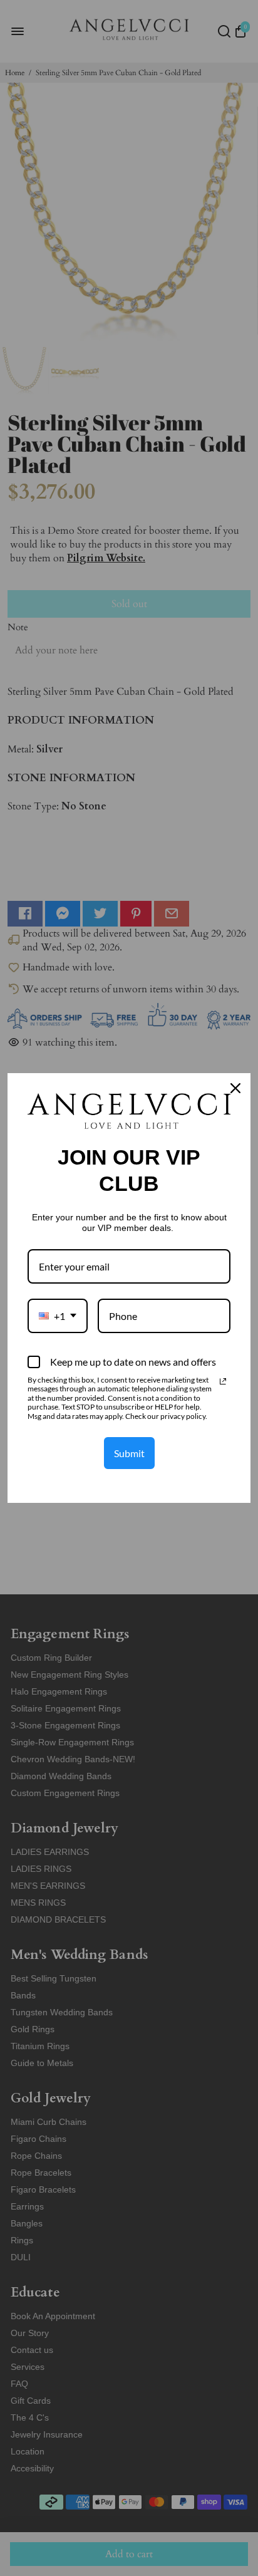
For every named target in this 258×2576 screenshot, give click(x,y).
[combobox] (58, 1316)
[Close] (235, 1088)
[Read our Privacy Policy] (223, 1381)
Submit (129, 1453)
